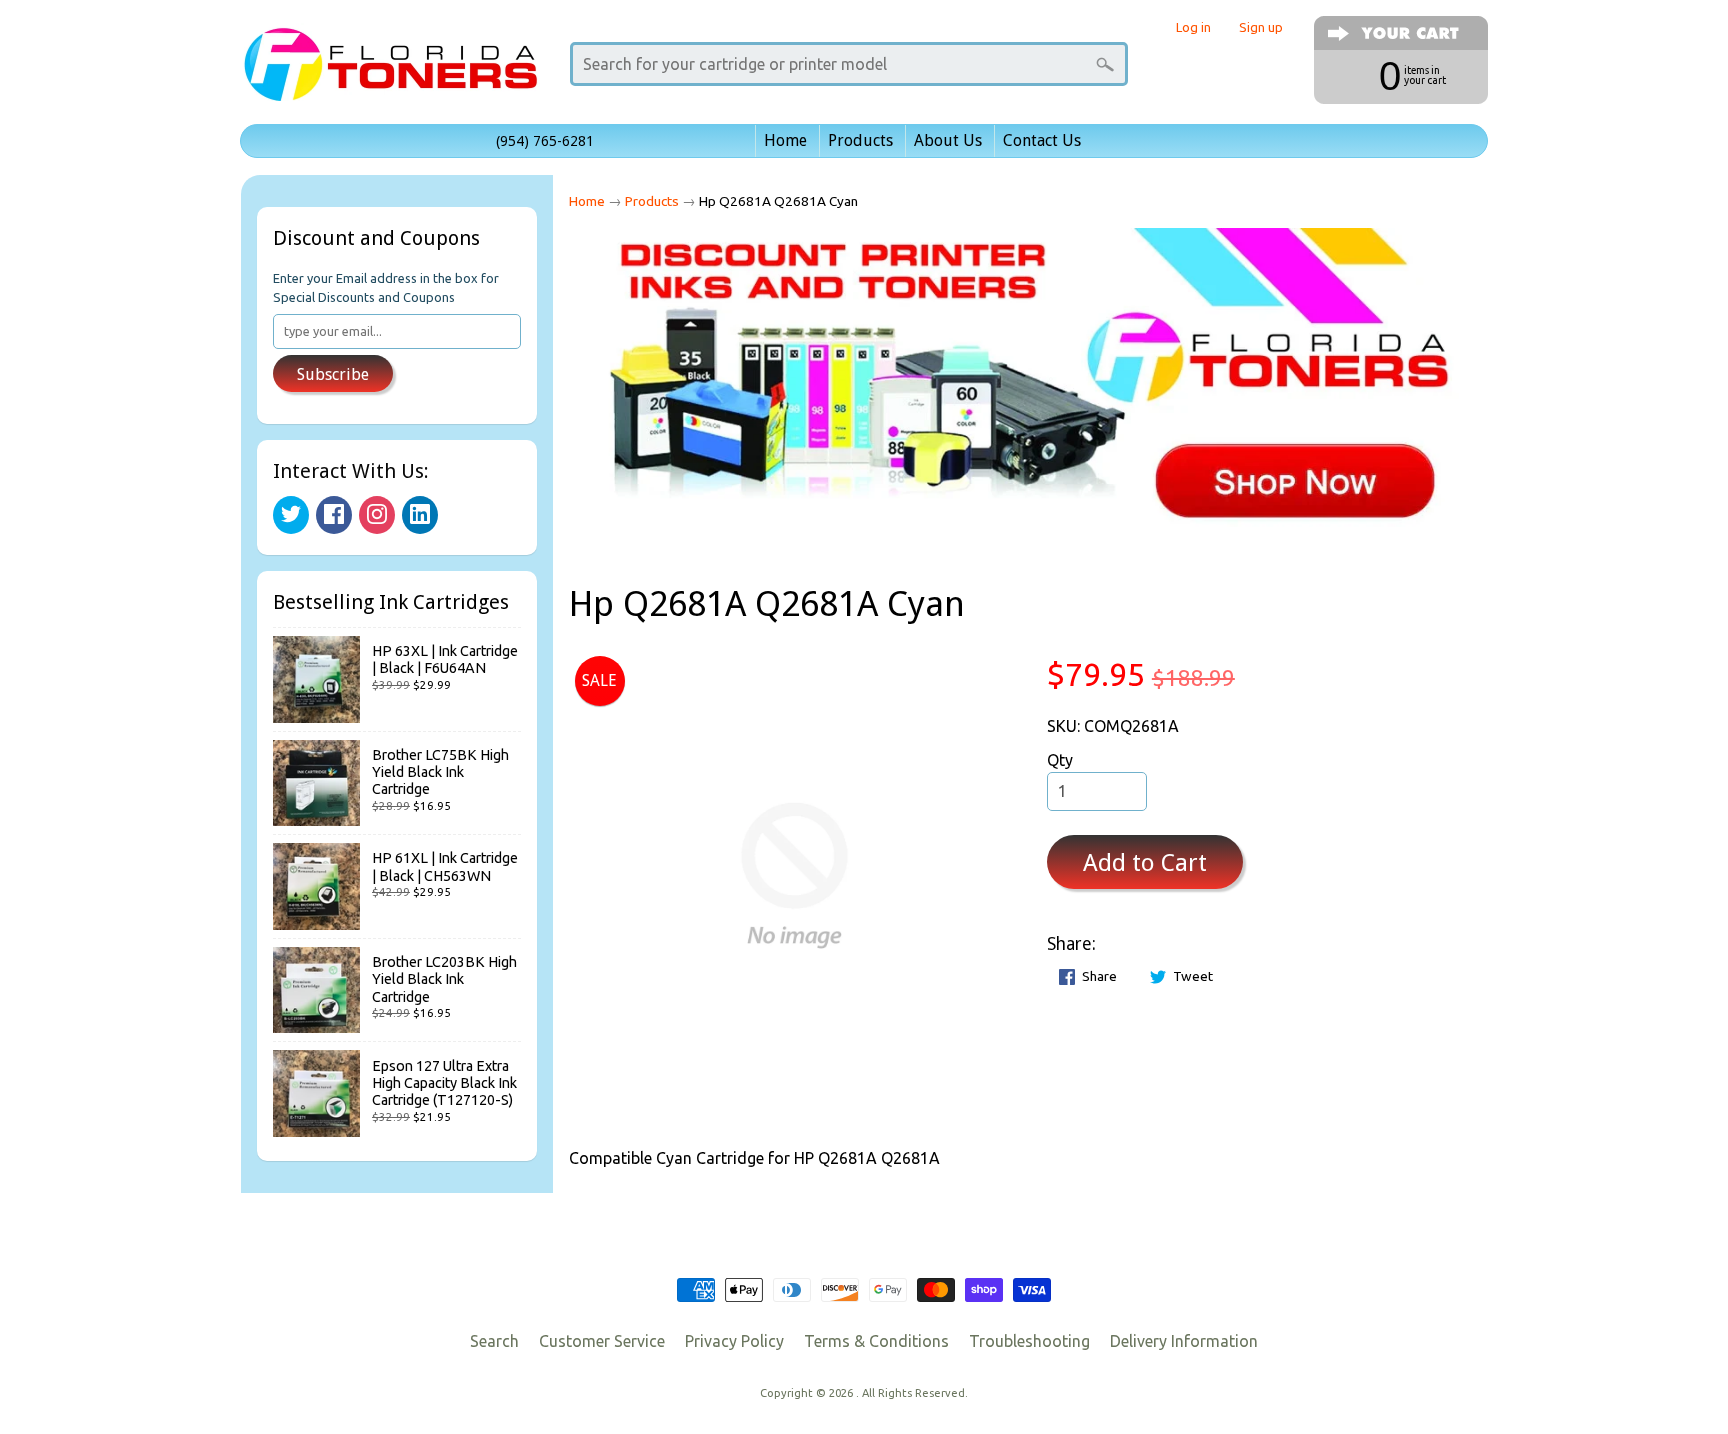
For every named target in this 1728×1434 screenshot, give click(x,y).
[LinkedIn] (420, 515)
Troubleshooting (1029, 1341)
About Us (948, 140)
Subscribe (333, 374)
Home (785, 140)
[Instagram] (377, 515)
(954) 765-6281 (545, 141)
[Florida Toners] (390, 73)
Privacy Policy (734, 1341)
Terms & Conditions (876, 1341)
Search (494, 1341)
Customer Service (602, 1341)
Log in (1193, 27)
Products (860, 140)
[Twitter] (291, 515)
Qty (1060, 760)
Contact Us (1042, 140)
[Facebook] (334, 515)
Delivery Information (1184, 1341)
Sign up (1261, 27)
